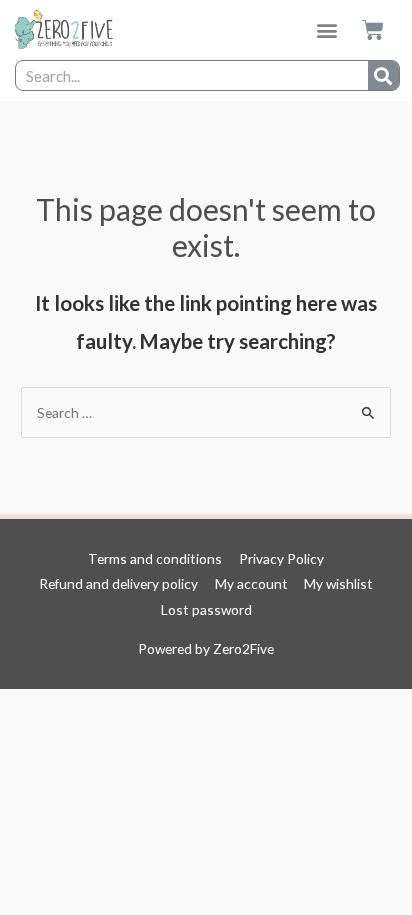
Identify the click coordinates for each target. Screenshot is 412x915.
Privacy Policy (281, 558)
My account (251, 583)
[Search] (383, 75)
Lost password (206, 609)
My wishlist (338, 583)
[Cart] (373, 30)
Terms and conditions (155, 558)
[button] (326, 30)
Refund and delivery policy (118, 583)
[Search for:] (206, 412)
